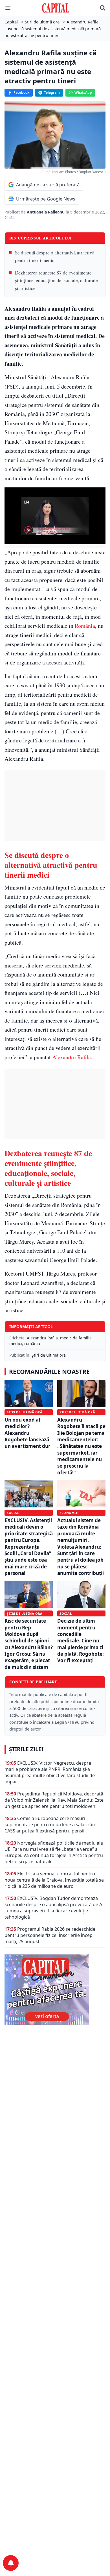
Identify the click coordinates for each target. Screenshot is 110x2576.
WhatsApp (83, 92)
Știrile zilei (26, 1749)
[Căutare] (103, 8)
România (85, 626)
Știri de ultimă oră (49, 1355)
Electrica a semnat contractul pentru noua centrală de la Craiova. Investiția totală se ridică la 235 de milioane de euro (54, 1880)
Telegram (52, 92)
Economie (69, 1513)
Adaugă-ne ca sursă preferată (48, 185)
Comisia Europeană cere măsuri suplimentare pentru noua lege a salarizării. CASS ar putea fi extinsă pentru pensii (51, 1825)
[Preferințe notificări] (11, 2563)
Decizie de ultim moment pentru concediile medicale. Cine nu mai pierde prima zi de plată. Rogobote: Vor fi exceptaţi (81, 1641)
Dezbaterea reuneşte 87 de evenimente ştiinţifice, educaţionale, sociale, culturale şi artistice (56, 280)
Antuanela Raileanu (46, 212)
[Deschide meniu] (8, 8)
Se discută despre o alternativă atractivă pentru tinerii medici (55, 256)
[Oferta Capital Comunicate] (55, 1990)
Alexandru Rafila (71, 1057)
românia (32, 1343)
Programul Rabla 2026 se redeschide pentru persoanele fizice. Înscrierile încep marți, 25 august (50, 1935)
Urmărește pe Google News (46, 199)
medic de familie (76, 1338)
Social (13, 1513)
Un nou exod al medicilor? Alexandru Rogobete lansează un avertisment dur (27, 1433)
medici (16, 1343)
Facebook (21, 92)
